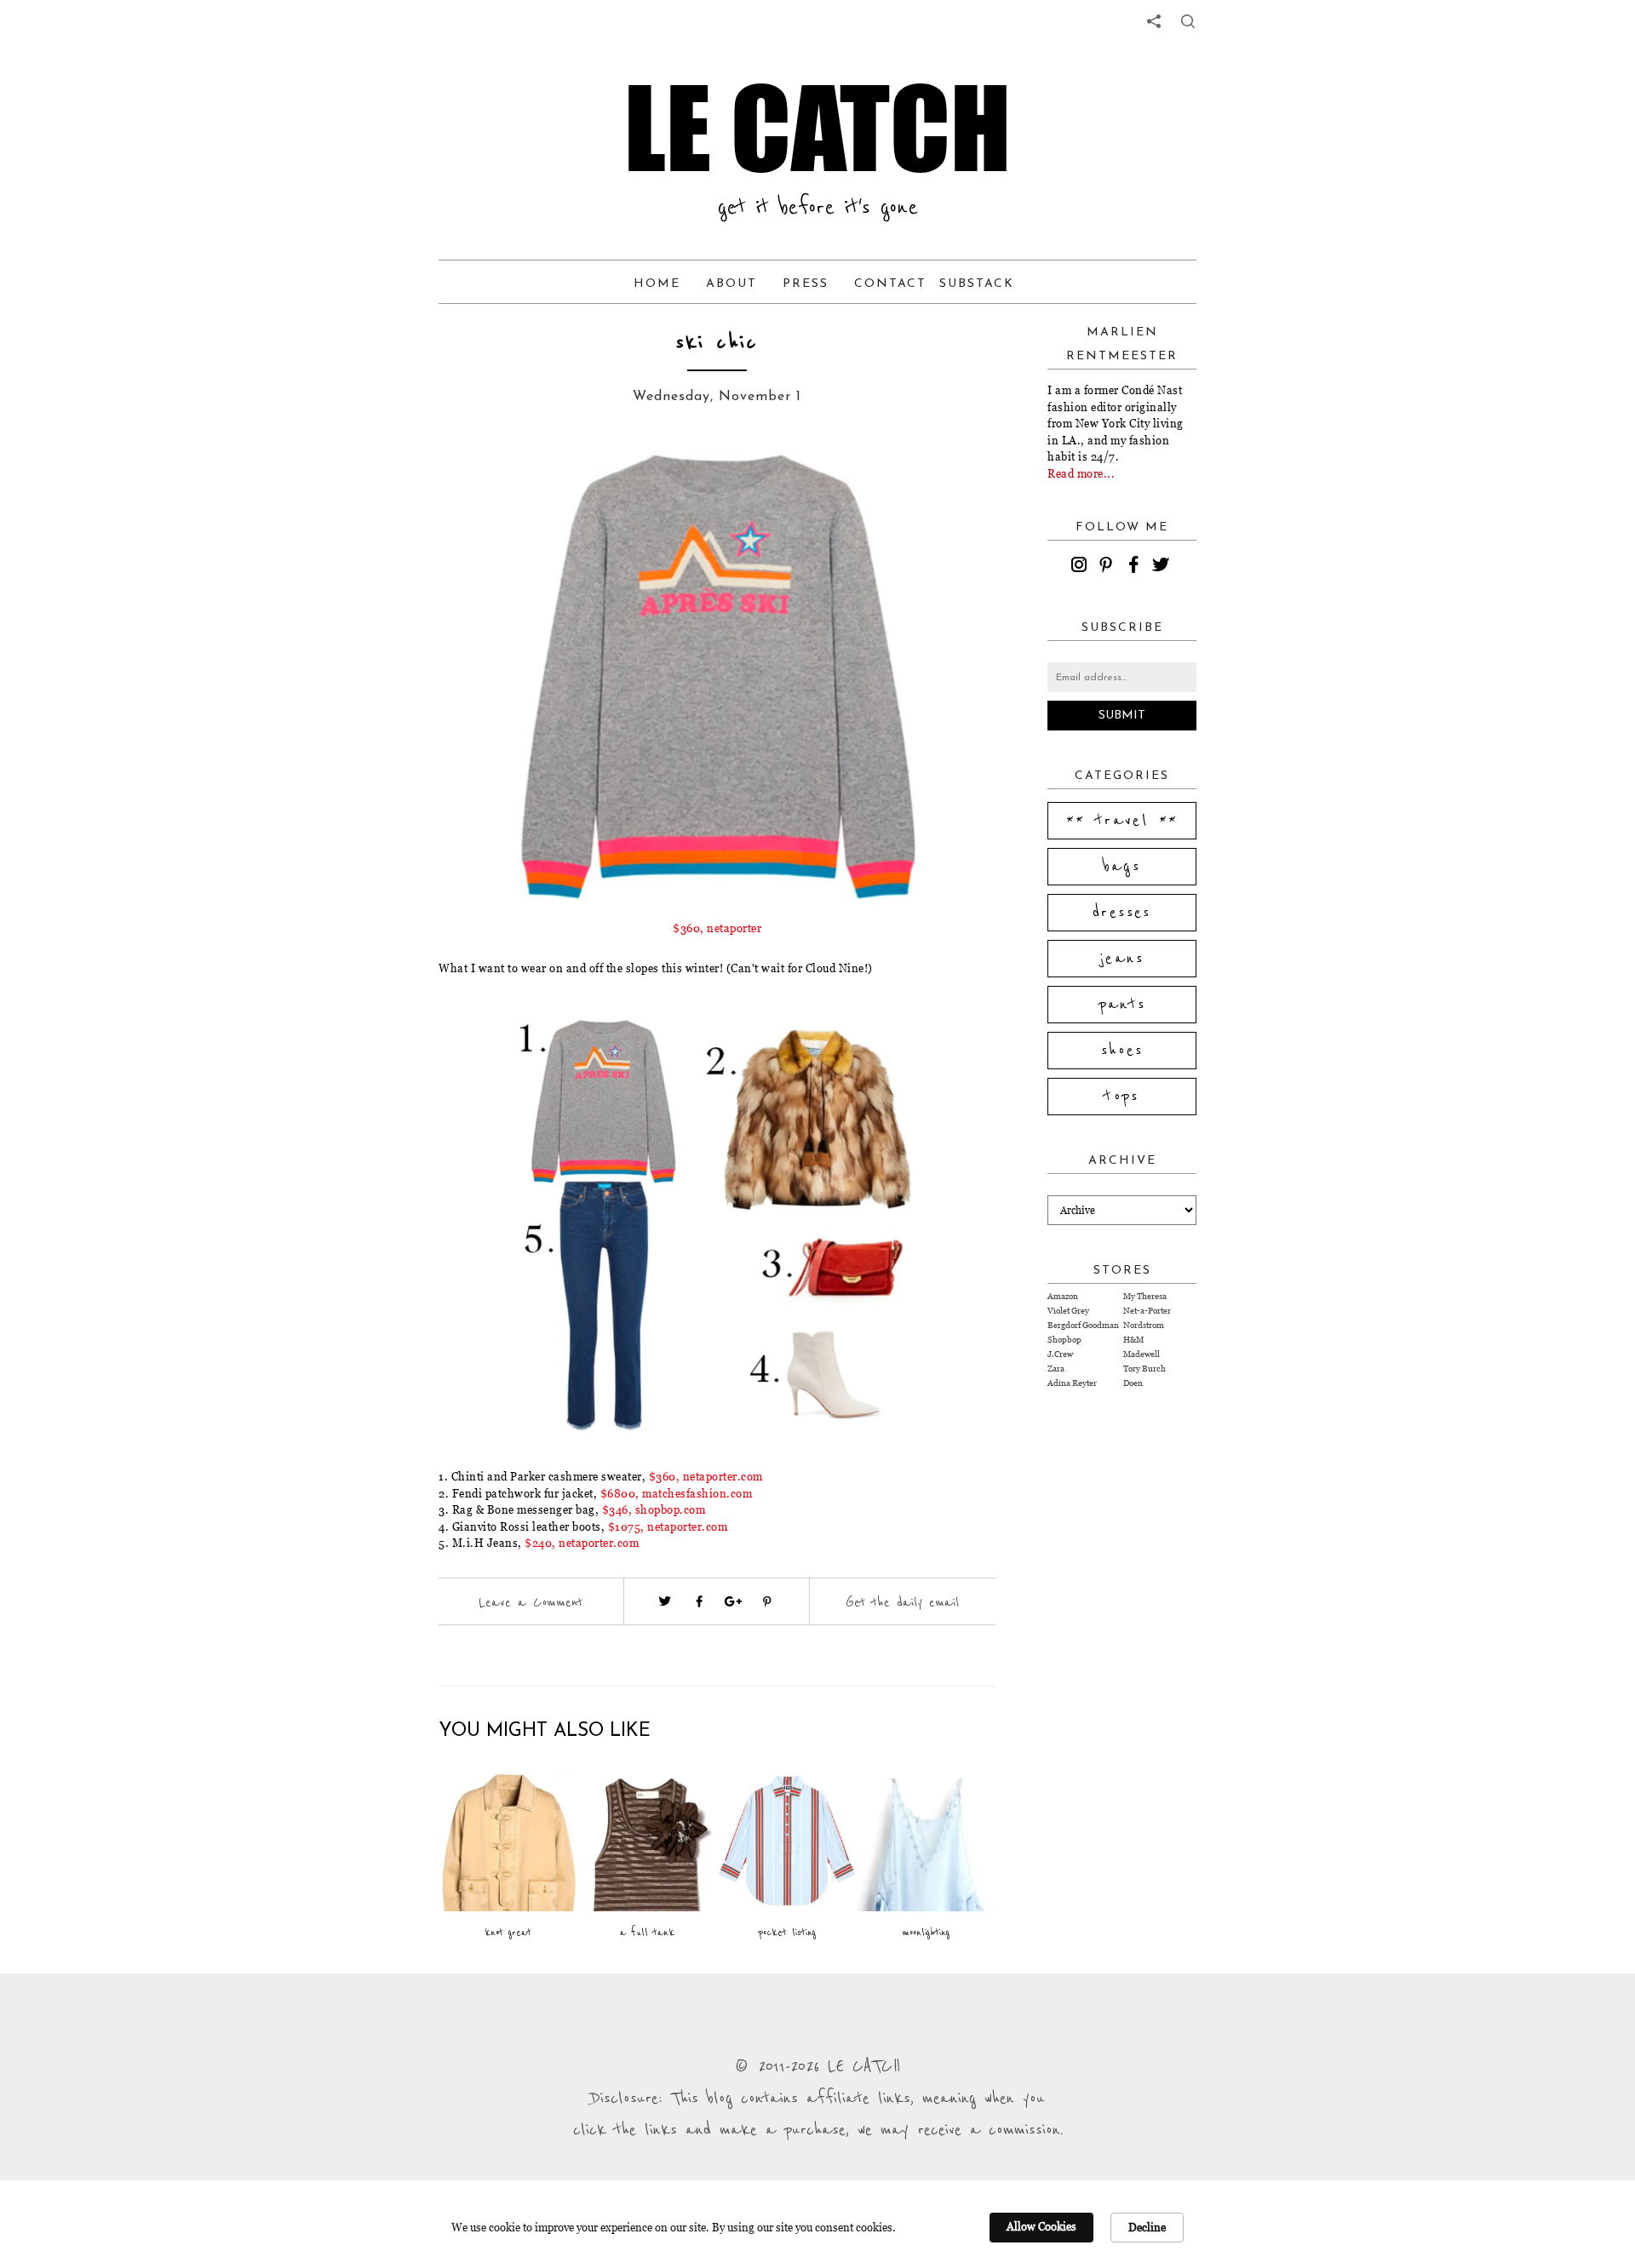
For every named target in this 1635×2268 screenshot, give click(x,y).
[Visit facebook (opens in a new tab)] (699, 1601)
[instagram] (1081, 567)
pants (1122, 1005)
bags (1122, 867)
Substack (977, 284)
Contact (890, 284)
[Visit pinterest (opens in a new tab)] (767, 1601)
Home (657, 284)
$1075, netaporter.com (668, 1526)
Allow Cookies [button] (1041, 2226)
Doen (1133, 1383)
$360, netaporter (717, 928)
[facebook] (1136, 567)
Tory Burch (1144, 1369)
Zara (1056, 1369)
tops (1122, 1097)
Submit (1122, 716)
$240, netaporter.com (582, 1543)
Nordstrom (1144, 1325)
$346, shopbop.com (654, 1509)
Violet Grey (1068, 1311)
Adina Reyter (1072, 1383)
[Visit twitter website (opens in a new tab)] (665, 1601)
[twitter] (1163, 567)
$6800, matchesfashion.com (677, 1493)
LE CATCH (817, 128)
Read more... (1081, 473)
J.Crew (1060, 1354)
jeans (1122, 959)
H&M (1133, 1340)
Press (806, 284)
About (731, 284)
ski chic (717, 343)
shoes (1122, 1051)
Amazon (1063, 1296)
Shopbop (1064, 1340)
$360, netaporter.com (706, 1476)
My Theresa (1145, 1296)
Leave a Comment (531, 1602)
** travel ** (1122, 821)
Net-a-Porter (1147, 1311)
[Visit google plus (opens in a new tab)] (733, 1601)
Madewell (1142, 1354)
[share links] (1154, 21)
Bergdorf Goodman (1083, 1325)
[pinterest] (1109, 567)
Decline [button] (1147, 2227)
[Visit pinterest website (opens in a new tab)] (477, 478)
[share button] (1188, 21)
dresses (1122, 913)
